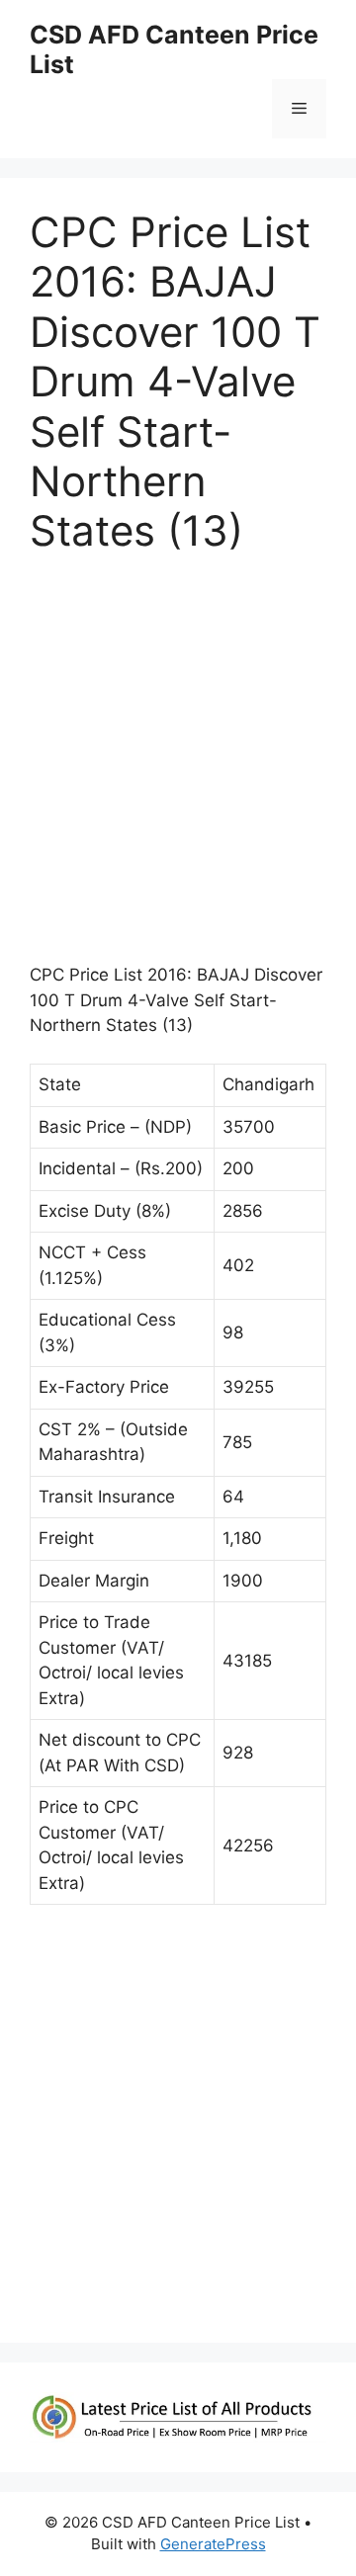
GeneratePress (213, 2544)
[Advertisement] (178, 768)
